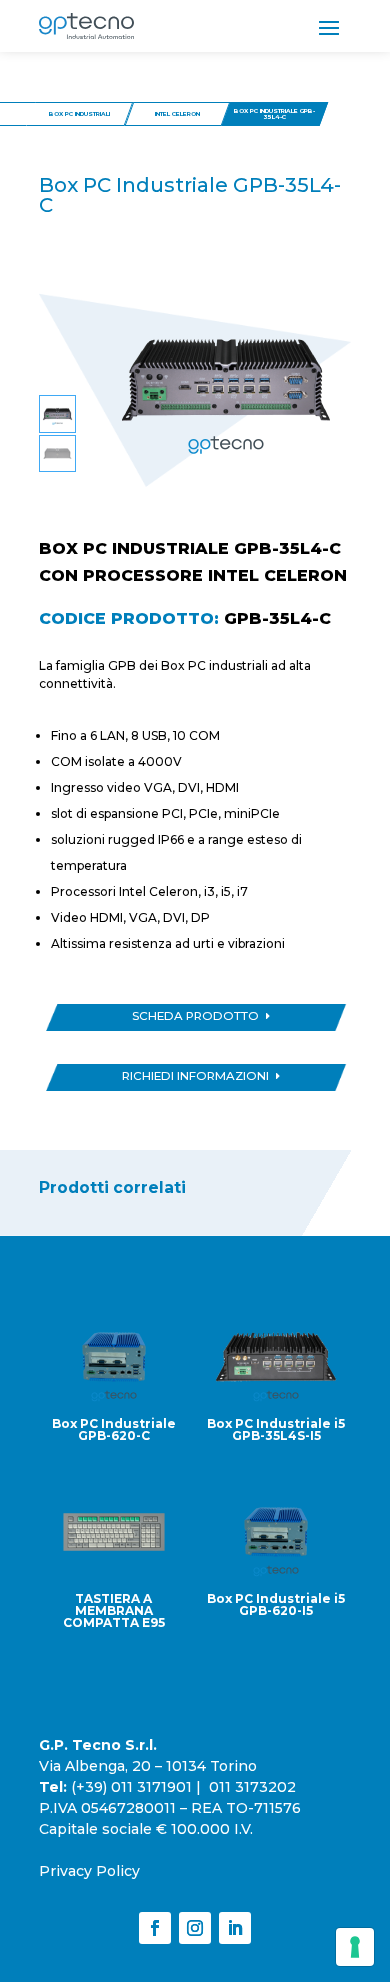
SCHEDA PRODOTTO (195, 1016)
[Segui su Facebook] (155, 1928)
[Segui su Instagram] (195, 1928)
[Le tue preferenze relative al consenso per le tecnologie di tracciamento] (355, 1947)
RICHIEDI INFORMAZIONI (195, 1076)
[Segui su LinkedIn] (235, 1928)
